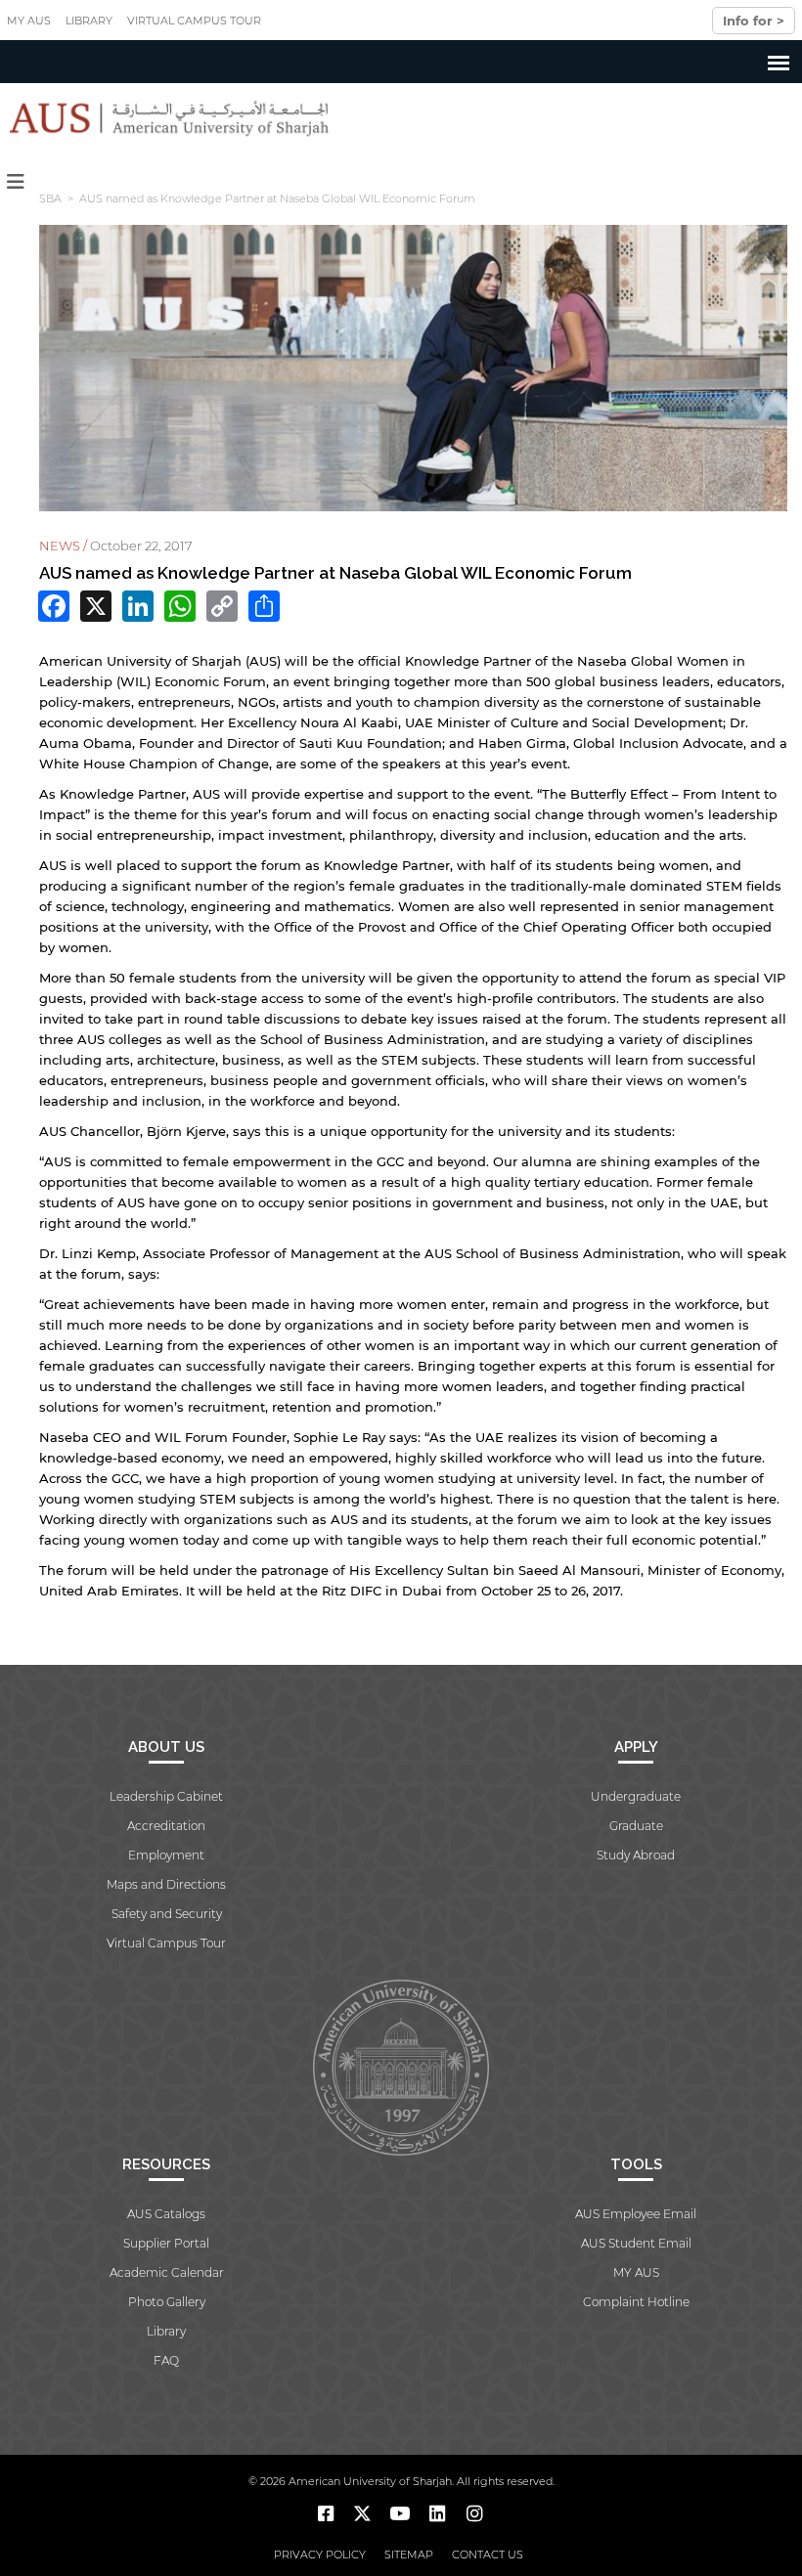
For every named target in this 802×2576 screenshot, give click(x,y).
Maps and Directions (166, 1884)
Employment (166, 1855)
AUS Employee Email (636, 2214)
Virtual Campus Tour (194, 21)
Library (89, 21)
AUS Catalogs (166, 2214)
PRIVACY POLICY (320, 2554)
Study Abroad (636, 1855)
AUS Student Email (636, 2243)
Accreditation (166, 1826)
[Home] (165, 118)
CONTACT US (488, 2554)
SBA (50, 198)
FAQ (166, 2360)
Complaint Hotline (636, 2302)
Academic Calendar (167, 2272)
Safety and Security (167, 1914)
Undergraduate (636, 1796)
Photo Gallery (167, 2302)
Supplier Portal (166, 2243)
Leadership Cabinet (166, 1796)
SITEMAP (409, 2554)
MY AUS (29, 21)
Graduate (636, 1826)
